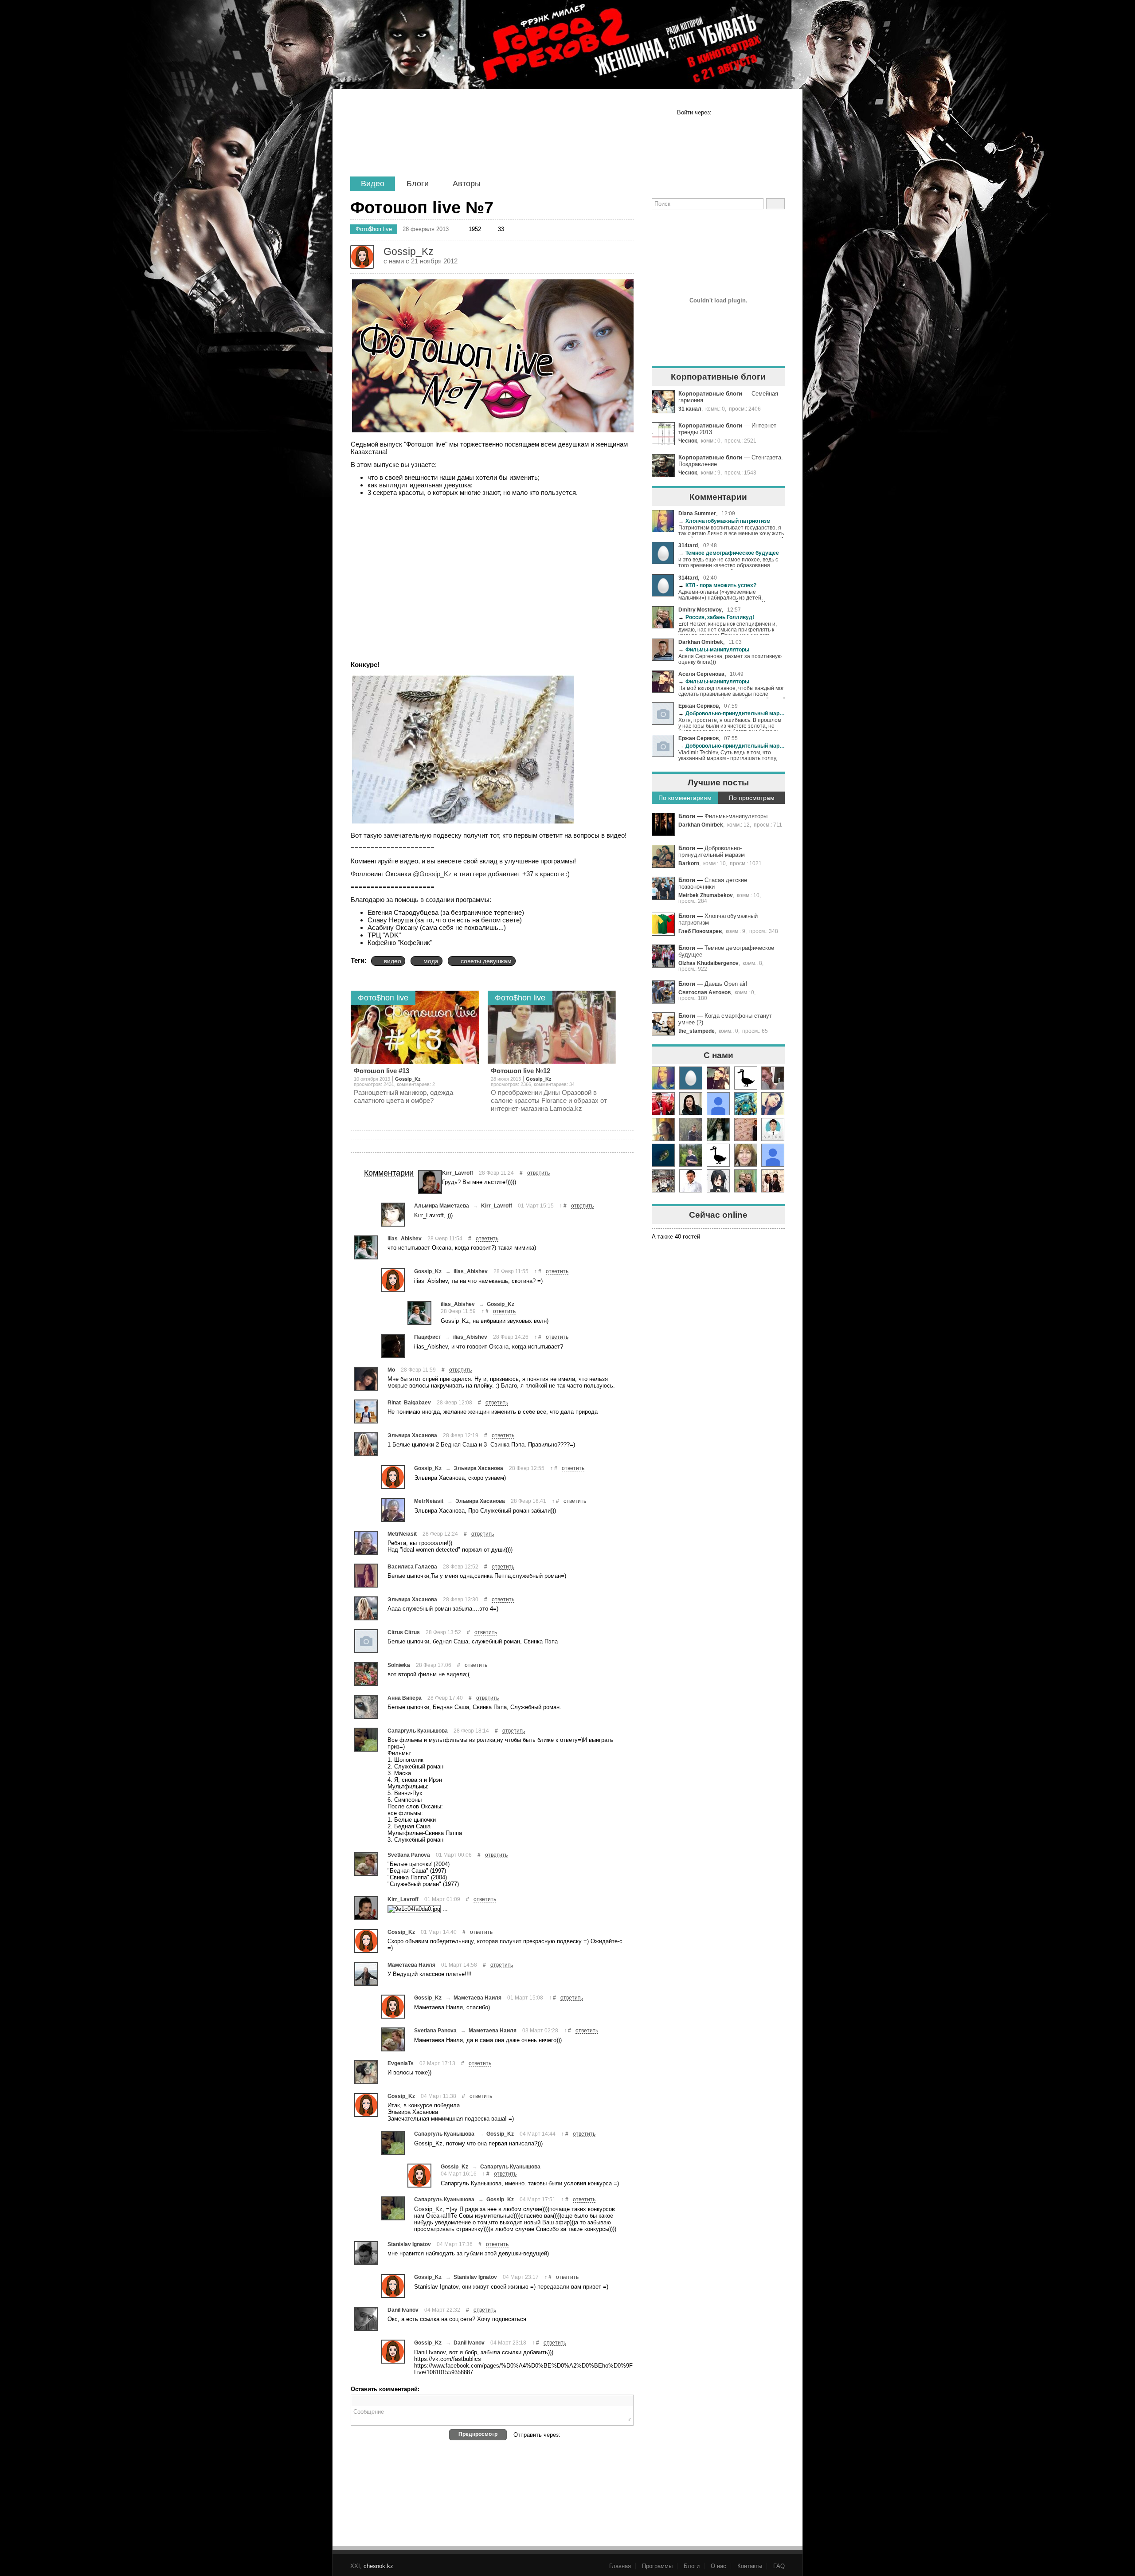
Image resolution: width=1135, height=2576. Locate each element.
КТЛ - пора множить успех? (717, 585)
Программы (657, 2566)
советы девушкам (486, 961)
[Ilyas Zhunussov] (773, 1129)
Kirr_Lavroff (458, 1173)
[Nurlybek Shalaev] (746, 1129)
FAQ (779, 2566)
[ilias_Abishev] (366, 1247)
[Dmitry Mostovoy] (746, 1181)
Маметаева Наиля (411, 1965)
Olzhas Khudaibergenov (708, 963)
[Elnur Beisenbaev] (663, 1104)
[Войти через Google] (763, 113)
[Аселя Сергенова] (718, 1078)
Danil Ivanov (403, 2310)
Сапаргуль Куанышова (418, 1731)
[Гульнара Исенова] (746, 1155)
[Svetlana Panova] (366, 1864)
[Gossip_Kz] (393, 1280)
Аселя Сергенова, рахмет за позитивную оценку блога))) (730, 659)
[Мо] (366, 1379)
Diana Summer (697, 513)
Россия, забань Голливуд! (716, 617)
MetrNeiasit (429, 1501)
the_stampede (697, 1031)
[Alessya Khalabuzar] (718, 1129)
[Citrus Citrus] (366, 1641)
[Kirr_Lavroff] (430, 1182)
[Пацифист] (393, 1346)
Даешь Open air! (726, 984)
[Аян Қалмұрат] (691, 1129)
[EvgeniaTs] (366, 2072)
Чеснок (688, 441)
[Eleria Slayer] (691, 1155)
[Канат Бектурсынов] (718, 1181)
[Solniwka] (366, 1674)
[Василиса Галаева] (366, 1576)
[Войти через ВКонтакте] (736, 113)
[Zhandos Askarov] (746, 1104)
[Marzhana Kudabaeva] (773, 1181)
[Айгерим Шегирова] (663, 1155)
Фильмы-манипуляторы (714, 649)
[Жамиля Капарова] (691, 1104)
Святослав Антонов (704, 992)
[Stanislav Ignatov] (366, 2253)
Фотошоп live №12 (521, 1071)
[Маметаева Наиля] (366, 1974)
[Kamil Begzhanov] (663, 1129)
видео (393, 961)
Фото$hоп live (374, 229)
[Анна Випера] (366, 1707)
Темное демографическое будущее (729, 553)
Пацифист (428, 1337)
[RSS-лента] (663, 225)
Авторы (467, 184)
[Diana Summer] (663, 1078)
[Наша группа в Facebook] (690, 225)
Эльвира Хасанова (412, 1435)
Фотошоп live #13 (382, 1071)
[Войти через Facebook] (722, 113)
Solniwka (399, 1665)
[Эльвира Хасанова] (366, 1444)
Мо (391, 1370)
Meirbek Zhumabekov (706, 895)
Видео (373, 184)
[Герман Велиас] (773, 1078)
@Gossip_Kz (432, 874)
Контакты (750, 2566)
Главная (620, 2566)
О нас (718, 2566)
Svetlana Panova (409, 1855)
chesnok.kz (378, 2566)
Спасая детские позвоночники (713, 883)
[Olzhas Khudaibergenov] (691, 1181)
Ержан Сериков (699, 706)
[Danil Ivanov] (366, 2319)
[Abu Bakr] (663, 1181)
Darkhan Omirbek (701, 642)
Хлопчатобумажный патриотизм (724, 521)
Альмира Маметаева (442, 1206)
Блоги (418, 184)
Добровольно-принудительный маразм (732, 713)
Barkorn (689, 863)
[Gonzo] (426, 141)
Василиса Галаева (412, 1566)
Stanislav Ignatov (409, 2244)
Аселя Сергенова (701, 674)
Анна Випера (405, 1698)
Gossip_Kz (408, 1079)
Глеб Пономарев (700, 931)
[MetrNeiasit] (393, 1510)
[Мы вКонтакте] (745, 225)
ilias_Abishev (405, 1238)
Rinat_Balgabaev (409, 1402)
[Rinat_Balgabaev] (366, 1412)
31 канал (690, 409)
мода (431, 961)
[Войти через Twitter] (749, 113)
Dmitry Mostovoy (700, 610)
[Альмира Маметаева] (393, 1215)
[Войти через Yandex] (777, 113)
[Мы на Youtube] (773, 225)
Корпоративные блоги (710, 394)
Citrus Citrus (404, 1632)
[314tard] (691, 1078)
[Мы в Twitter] (718, 225)
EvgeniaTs (401, 2063)
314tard (688, 545)
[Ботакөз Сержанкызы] (773, 1104)
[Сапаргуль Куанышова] (366, 1740)
